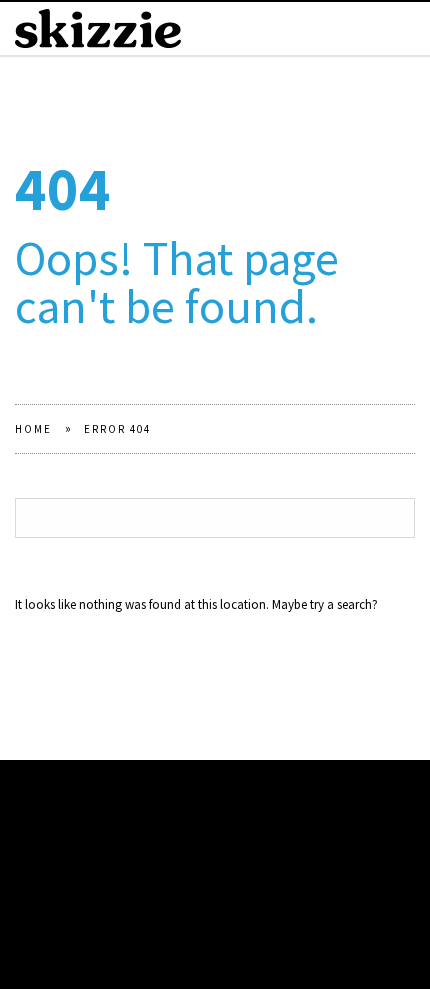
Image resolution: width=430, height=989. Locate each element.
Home (33, 429)
